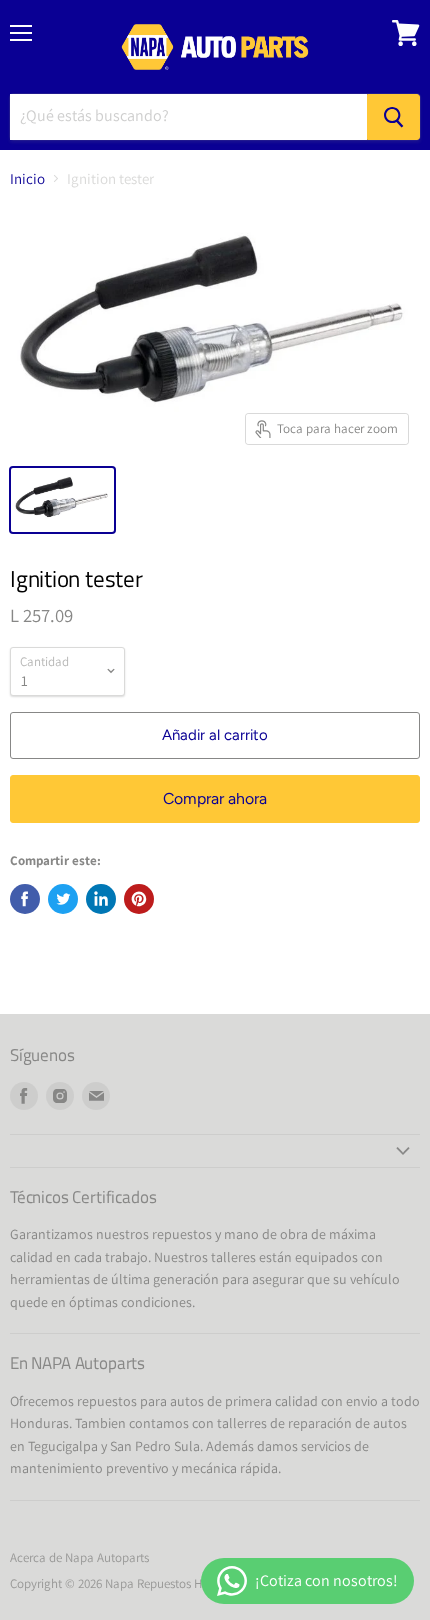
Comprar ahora (215, 798)
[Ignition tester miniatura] (62, 500)
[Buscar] (393, 117)
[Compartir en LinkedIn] (101, 899)
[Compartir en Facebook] (25, 899)
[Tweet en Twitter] (63, 899)
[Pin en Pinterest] (139, 899)
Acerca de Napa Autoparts (79, 1557)
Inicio (27, 178)
